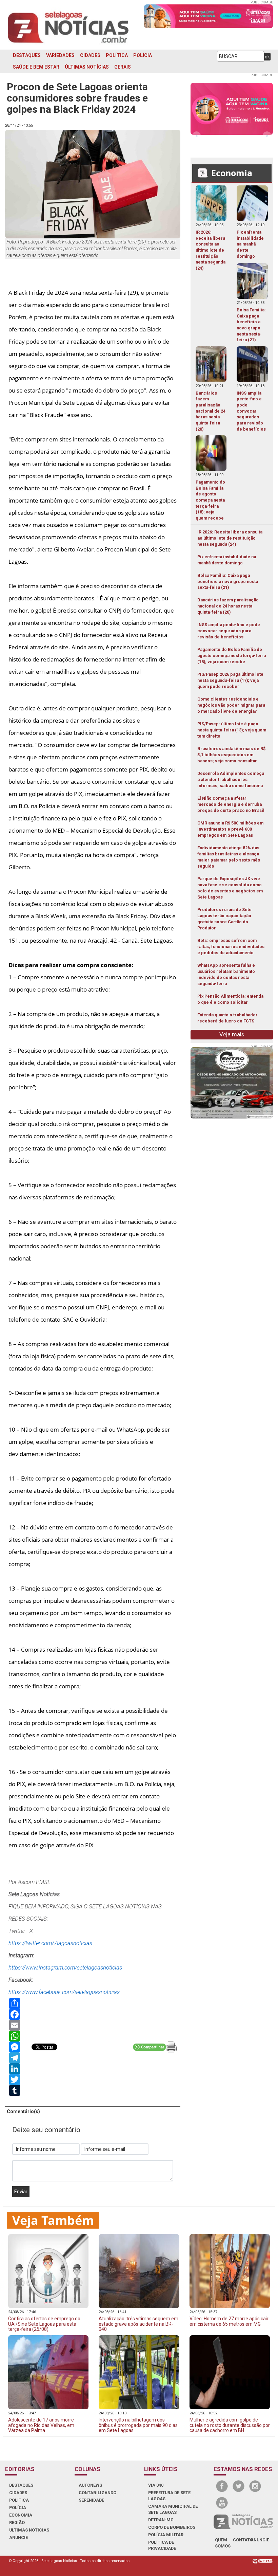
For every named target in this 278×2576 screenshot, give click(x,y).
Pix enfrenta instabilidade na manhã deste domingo (227, 560)
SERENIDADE (91, 2500)
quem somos (223, 2543)
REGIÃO (17, 2523)
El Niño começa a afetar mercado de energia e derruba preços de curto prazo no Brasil (231, 804)
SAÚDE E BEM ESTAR (36, 67)
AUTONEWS (90, 2485)
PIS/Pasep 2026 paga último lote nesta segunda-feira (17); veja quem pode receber (230, 680)
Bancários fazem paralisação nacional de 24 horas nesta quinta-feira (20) (228, 606)
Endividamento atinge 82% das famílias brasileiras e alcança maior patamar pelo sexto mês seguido (229, 857)
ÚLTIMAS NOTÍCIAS (87, 67)
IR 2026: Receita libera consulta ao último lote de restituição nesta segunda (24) (230, 538)
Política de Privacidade (162, 2545)
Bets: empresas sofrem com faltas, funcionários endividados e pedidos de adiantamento (231, 947)
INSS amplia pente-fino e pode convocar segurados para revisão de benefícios (229, 631)
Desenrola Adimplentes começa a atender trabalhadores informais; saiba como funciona (231, 779)
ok (267, 57)
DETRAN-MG (161, 2520)
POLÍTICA (117, 55)
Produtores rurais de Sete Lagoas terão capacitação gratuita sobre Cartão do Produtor (224, 919)
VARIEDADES (60, 55)
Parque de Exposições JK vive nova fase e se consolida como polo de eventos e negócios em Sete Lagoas (230, 888)
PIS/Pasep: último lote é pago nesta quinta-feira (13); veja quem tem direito (232, 730)
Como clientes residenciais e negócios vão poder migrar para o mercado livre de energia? (231, 705)
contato (243, 2540)
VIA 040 (156, 2485)
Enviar (21, 2192)
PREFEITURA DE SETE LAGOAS (169, 2496)
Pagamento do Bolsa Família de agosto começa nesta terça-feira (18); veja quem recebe (232, 656)
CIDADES (90, 55)
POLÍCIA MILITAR (166, 2535)
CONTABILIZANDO (97, 2493)
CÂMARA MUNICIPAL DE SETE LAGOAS (173, 2509)
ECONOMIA (21, 2515)
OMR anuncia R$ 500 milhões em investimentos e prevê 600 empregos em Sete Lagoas (230, 829)
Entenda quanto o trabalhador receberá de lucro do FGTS (227, 1018)
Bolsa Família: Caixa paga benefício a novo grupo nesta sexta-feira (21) (228, 582)
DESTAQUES (27, 55)
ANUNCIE (18, 2537)
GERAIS (123, 67)
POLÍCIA (143, 55)
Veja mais (232, 1034)
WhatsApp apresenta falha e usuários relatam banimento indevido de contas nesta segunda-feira (226, 974)
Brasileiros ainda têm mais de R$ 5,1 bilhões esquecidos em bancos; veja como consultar (231, 755)
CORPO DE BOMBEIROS (172, 2527)
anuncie (260, 2540)
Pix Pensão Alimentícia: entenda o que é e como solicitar (230, 999)
